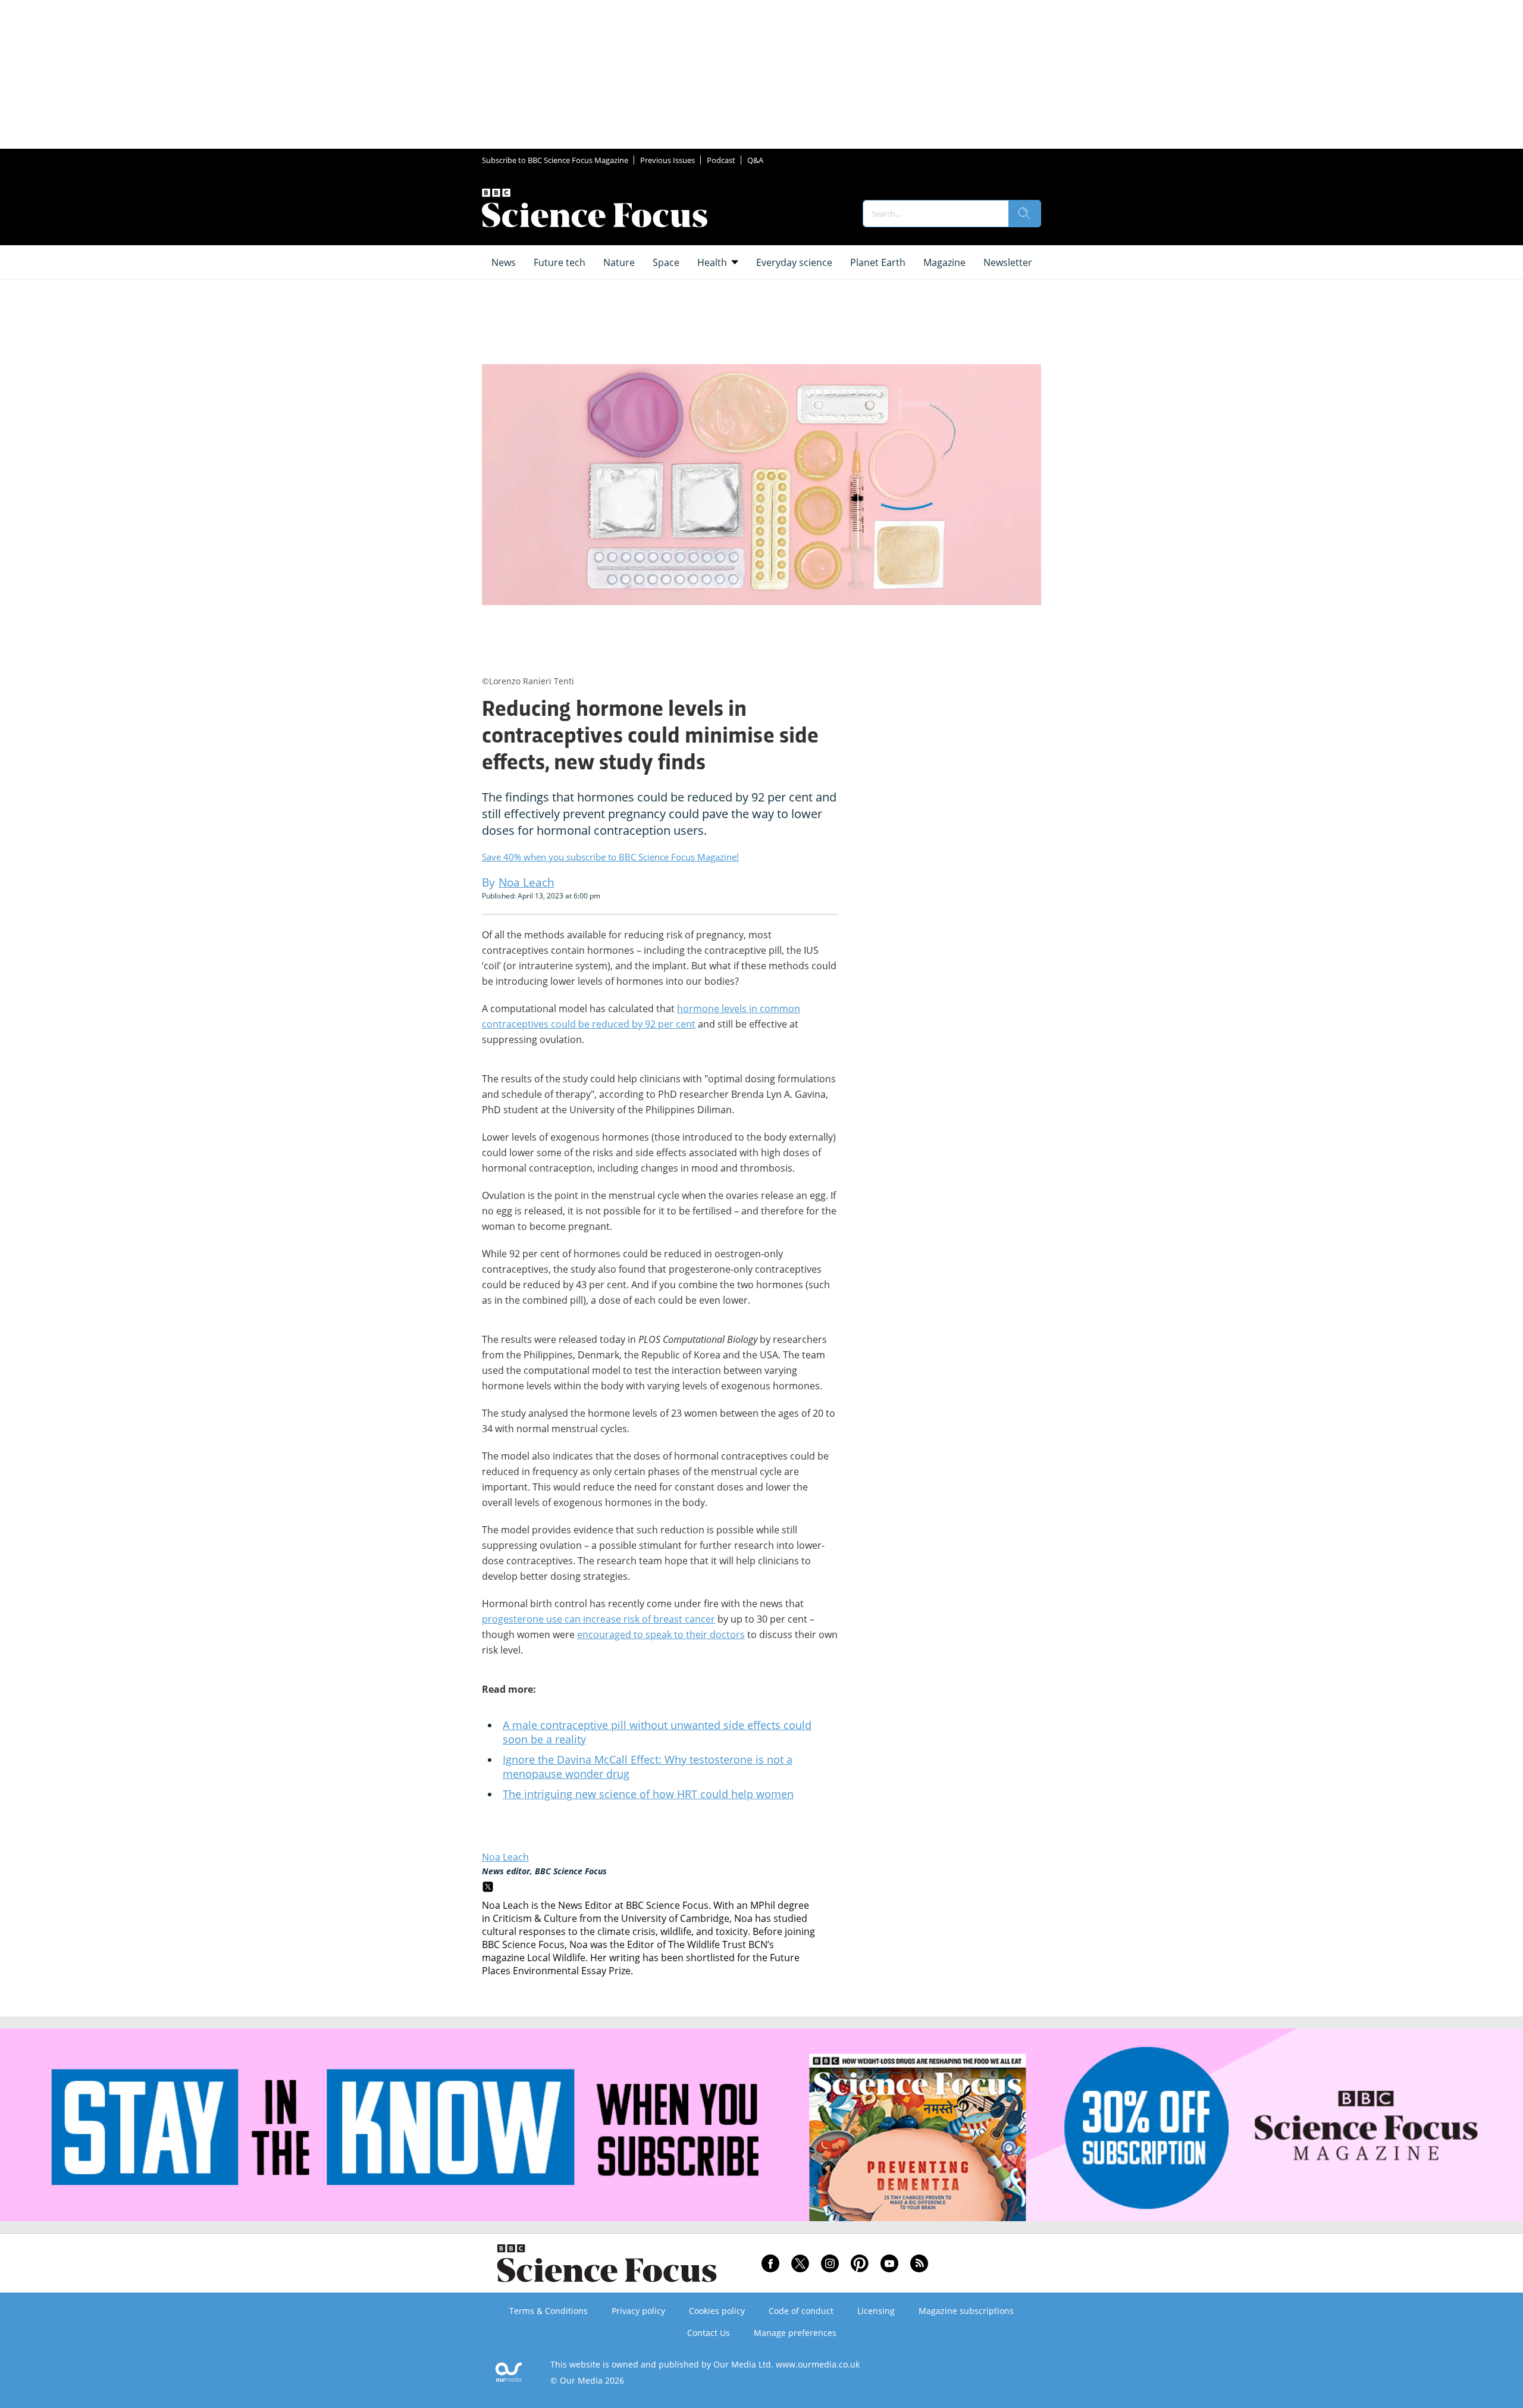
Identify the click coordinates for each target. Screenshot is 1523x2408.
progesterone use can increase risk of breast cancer (598, 1619)
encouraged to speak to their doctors (661, 1634)
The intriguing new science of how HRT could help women (648, 1794)
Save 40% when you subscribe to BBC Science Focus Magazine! (610, 857)
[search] (1024, 214)
